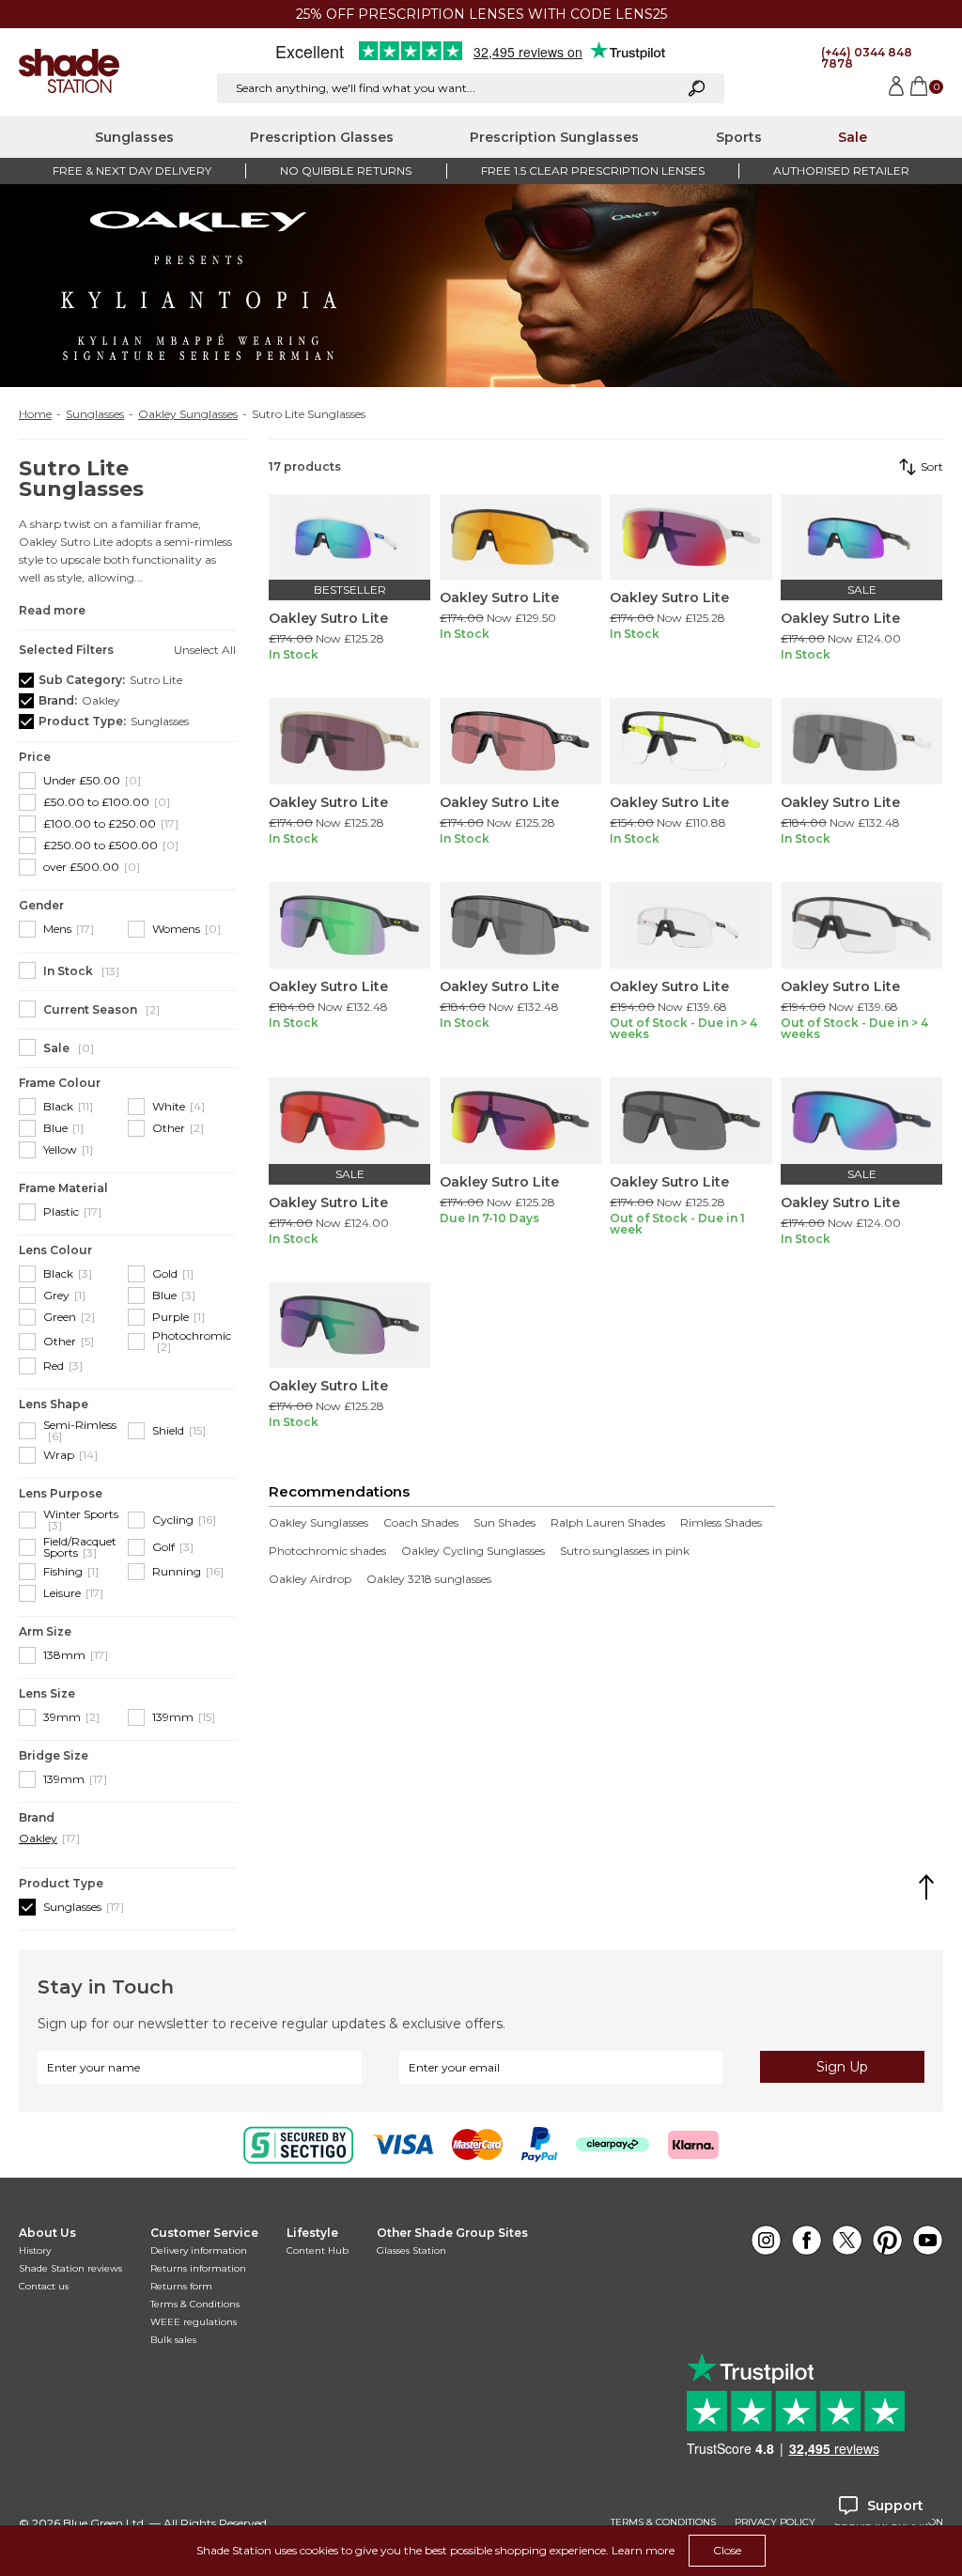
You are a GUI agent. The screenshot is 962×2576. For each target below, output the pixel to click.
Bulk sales (173, 2340)
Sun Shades (504, 1523)
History (35, 2250)
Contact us (44, 2286)
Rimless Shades (721, 1523)
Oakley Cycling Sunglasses (473, 1551)
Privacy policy (775, 2522)
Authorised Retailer (841, 171)
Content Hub (318, 2250)
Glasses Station (411, 2250)
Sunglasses (134, 137)
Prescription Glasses (322, 137)
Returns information (198, 2268)
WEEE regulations (194, 2322)
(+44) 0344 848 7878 (867, 58)
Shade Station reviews (70, 2268)
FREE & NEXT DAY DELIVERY (132, 171)
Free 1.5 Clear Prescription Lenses (593, 171)
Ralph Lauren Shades (608, 1523)
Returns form (181, 2286)
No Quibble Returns (346, 171)
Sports (739, 137)
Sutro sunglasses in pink (625, 1551)
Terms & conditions (663, 2522)
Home (35, 414)
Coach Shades (421, 1523)
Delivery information (199, 2250)
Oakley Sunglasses (188, 414)
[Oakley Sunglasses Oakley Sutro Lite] (349, 537)
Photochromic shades (327, 1551)
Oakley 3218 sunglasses (429, 1579)
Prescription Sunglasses (554, 137)
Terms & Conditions (195, 2304)
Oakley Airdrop (310, 1579)
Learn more (643, 2550)
